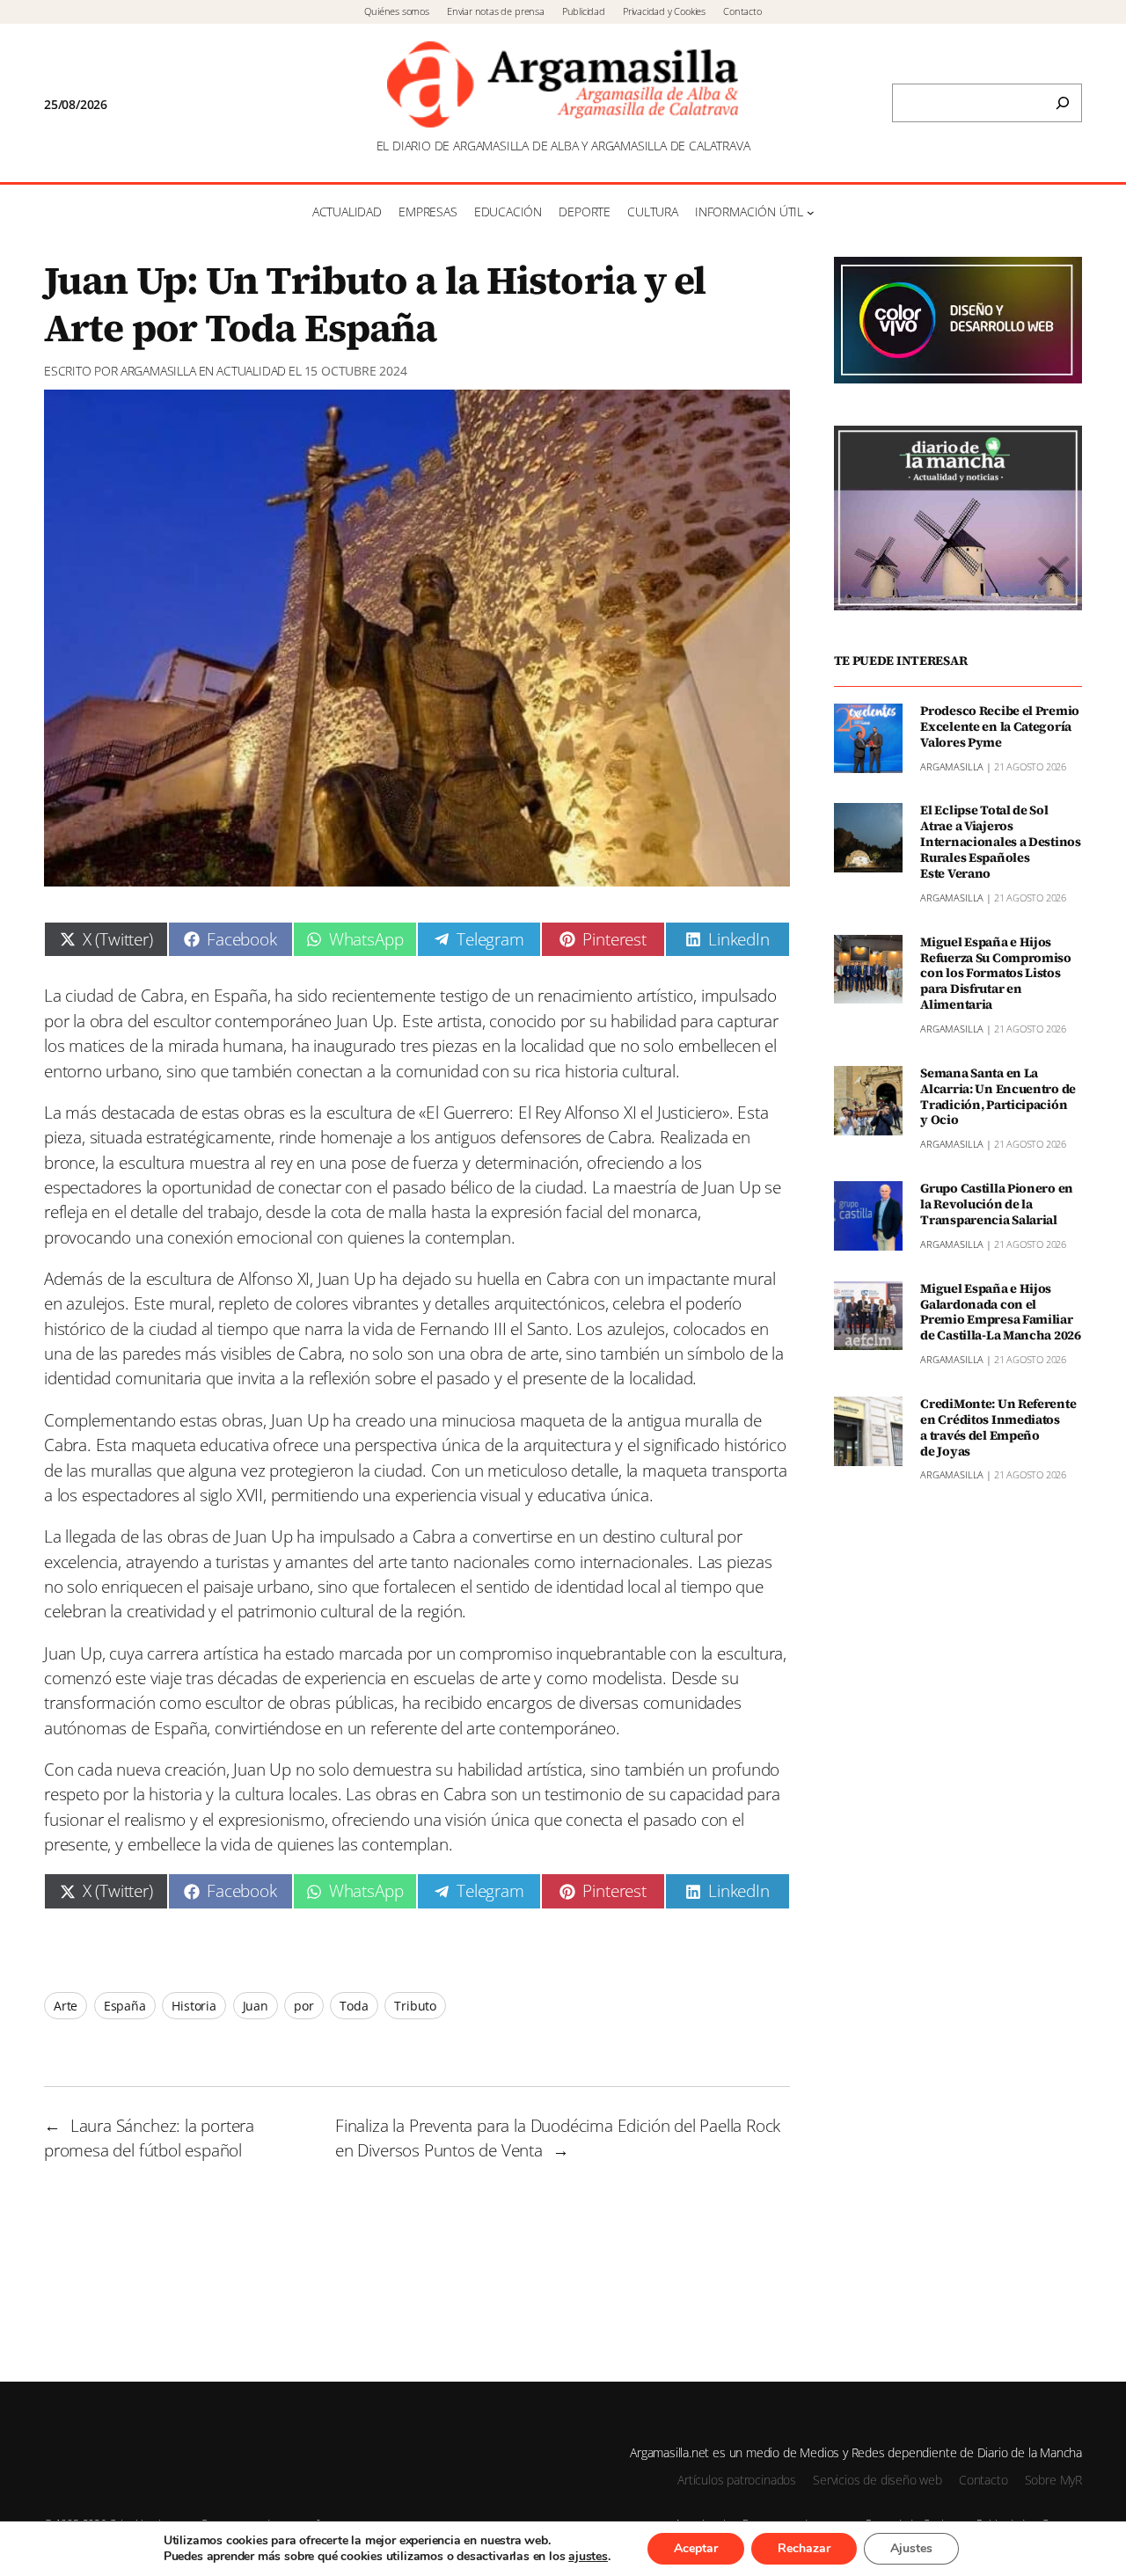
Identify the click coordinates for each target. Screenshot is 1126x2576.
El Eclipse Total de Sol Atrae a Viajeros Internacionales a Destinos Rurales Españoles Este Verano (1001, 842)
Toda (354, 2006)
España (125, 2006)
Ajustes (911, 2548)
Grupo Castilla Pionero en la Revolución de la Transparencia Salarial (997, 1205)
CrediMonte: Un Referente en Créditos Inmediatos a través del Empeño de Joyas (998, 1428)
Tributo (415, 2006)
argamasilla (158, 371)
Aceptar (696, 2548)
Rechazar (804, 2548)
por (303, 2006)
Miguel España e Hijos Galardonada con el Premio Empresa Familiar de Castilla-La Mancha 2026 (1001, 1313)
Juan (256, 2006)
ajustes (588, 2557)
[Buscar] (1063, 103)
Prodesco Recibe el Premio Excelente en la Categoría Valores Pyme (1000, 727)
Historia (194, 2006)
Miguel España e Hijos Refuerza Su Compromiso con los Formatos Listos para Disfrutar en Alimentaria (996, 974)
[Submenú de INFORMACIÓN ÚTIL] (811, 212)
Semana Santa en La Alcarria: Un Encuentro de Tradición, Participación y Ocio (998, 1097)
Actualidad (251, 371)
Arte (66, 2006)
